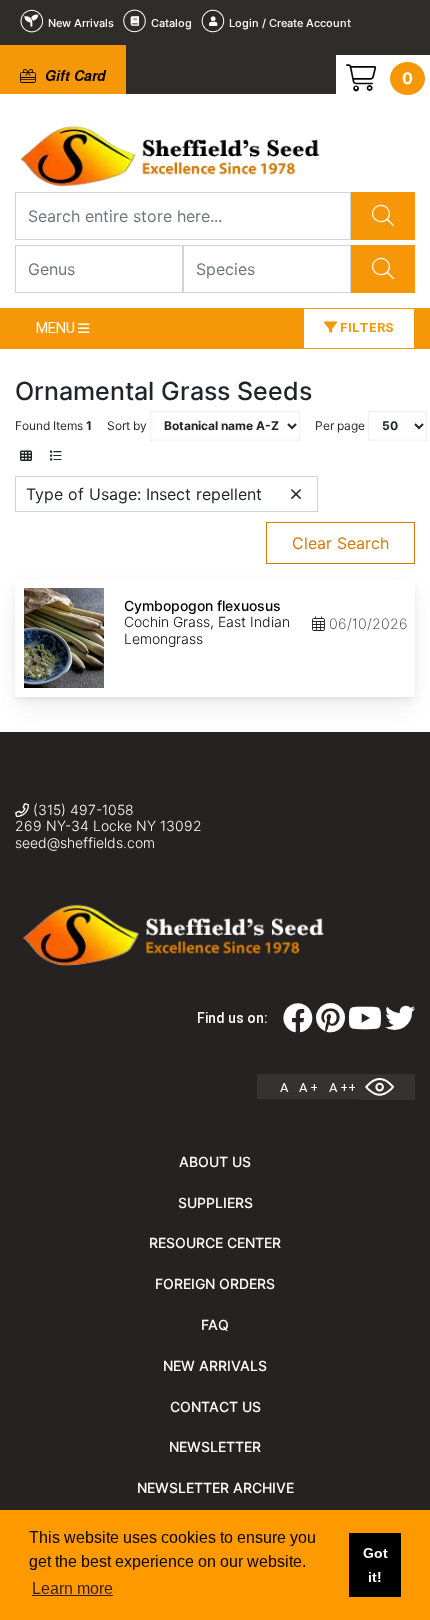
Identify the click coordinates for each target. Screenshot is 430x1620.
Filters (365, 327)
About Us (215, 1161)
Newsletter (215, 1446)
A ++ (342, 1087)
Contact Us (215, 1406)
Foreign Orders (215, 1283)
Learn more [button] (72, 1588)
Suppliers (215, 1202)
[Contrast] (387, 1087)
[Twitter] (400, 1024)
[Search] (383, 216)
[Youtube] (365, 1024)
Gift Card (73, 75)
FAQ (215, 1324)
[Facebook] (298, 1024)
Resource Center (215, 1242)
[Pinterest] (330, 1024)
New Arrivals (215, 1365)
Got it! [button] (375, 1565)
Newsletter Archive (215, 1487)
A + (308, 1087)
